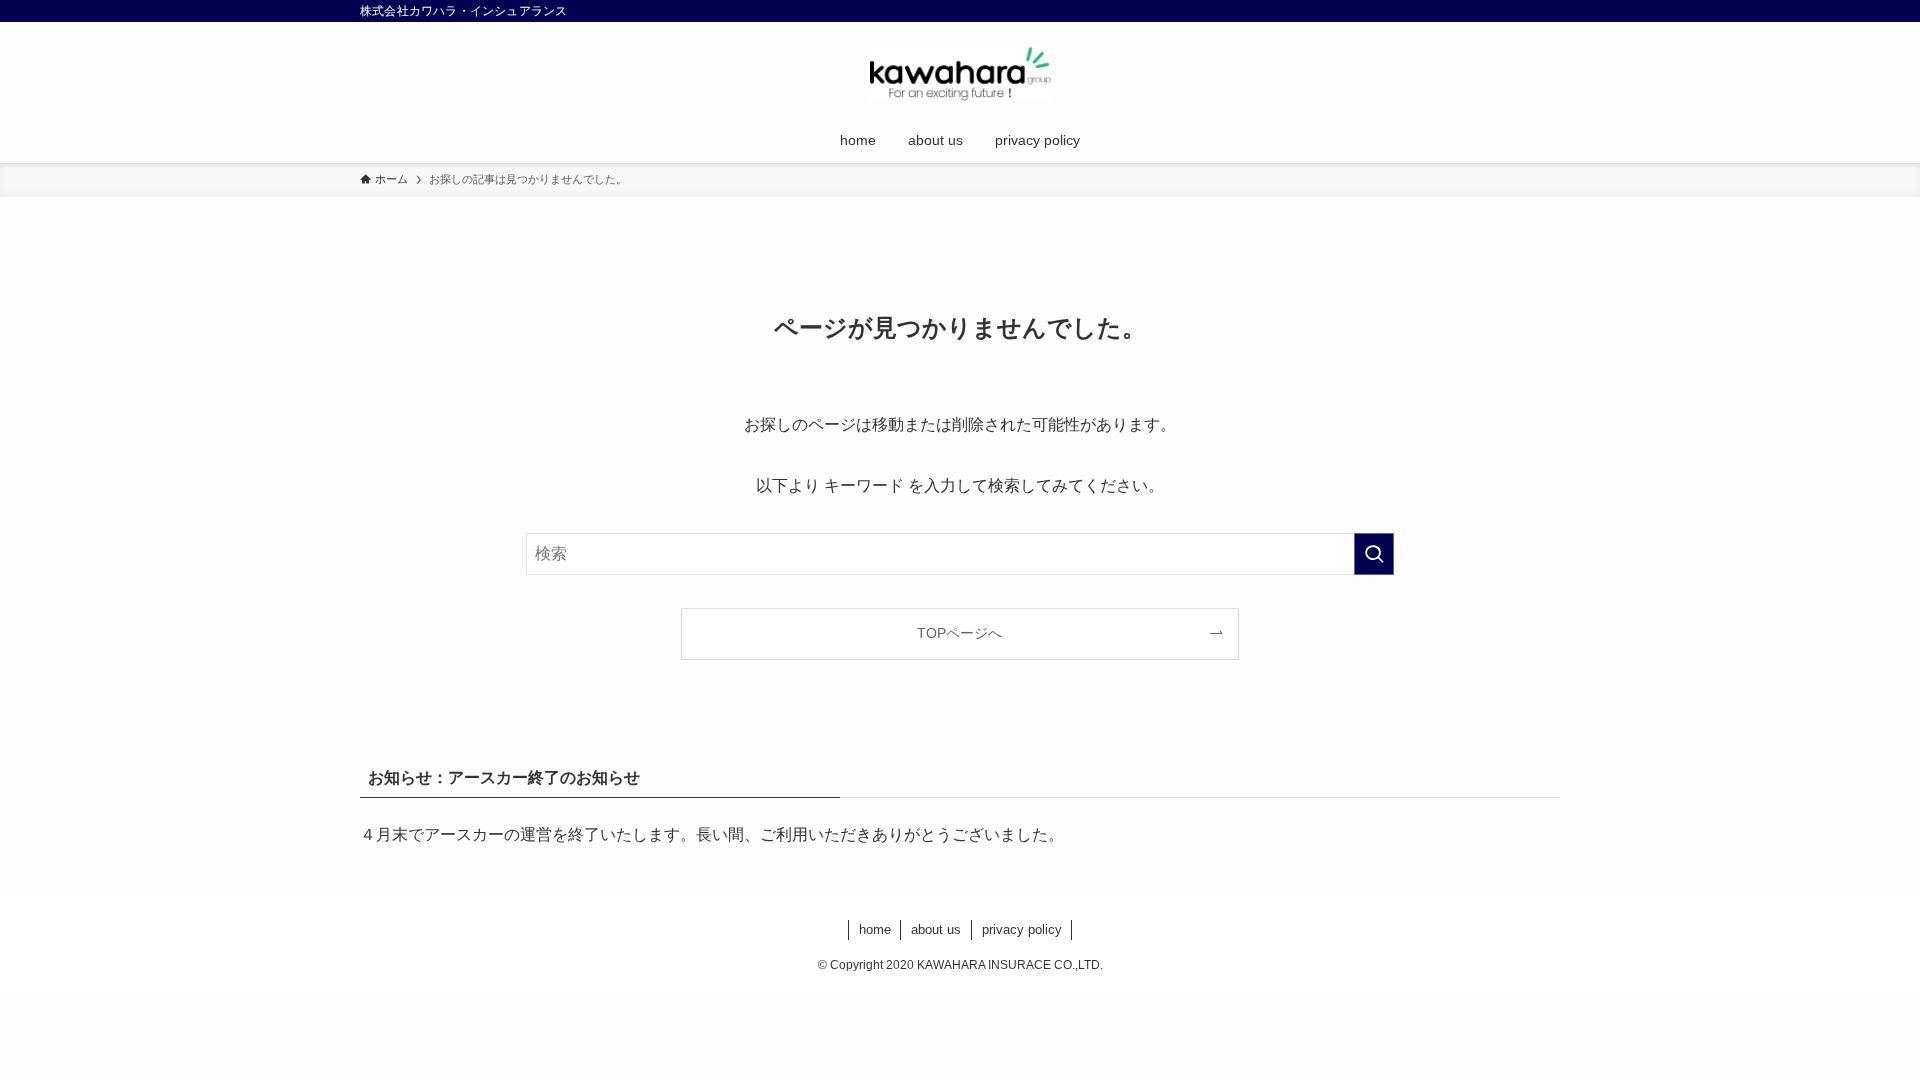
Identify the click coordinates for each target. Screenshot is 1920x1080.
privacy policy (1022, 929)
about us (936, 929)
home (875, 929)
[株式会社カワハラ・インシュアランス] (960, 73)
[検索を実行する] (1374, 554)
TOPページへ (959, 633)
